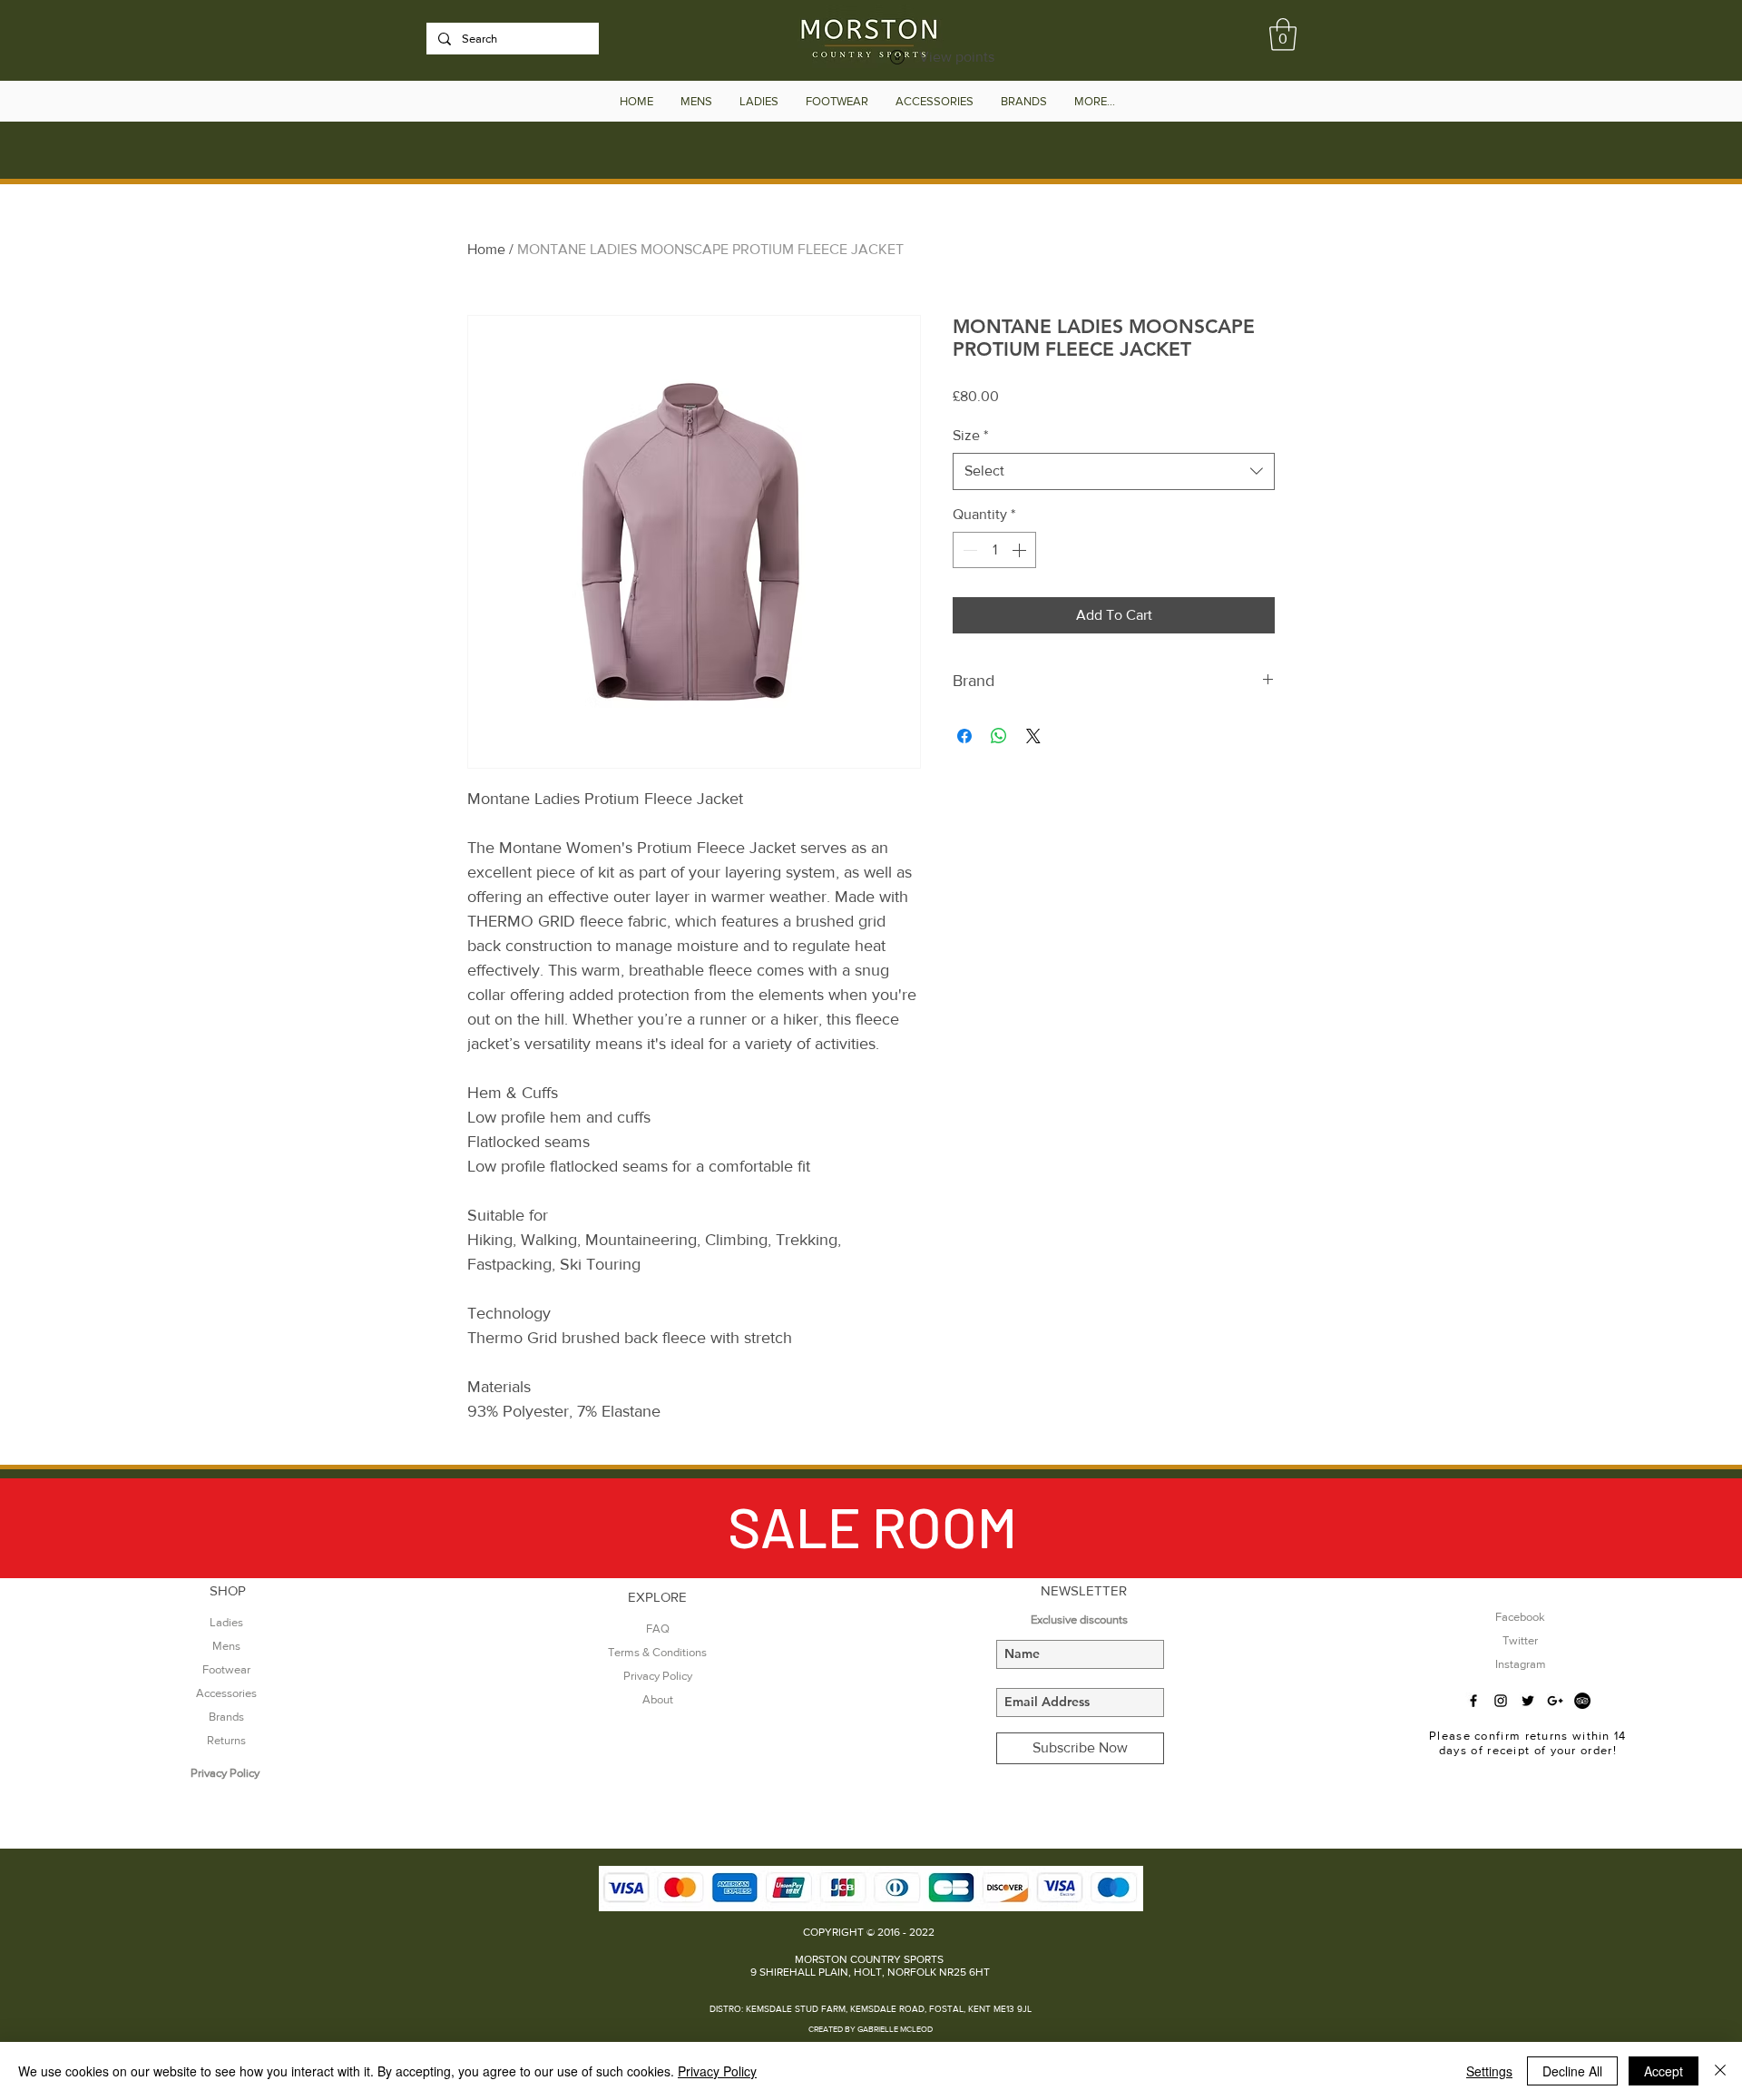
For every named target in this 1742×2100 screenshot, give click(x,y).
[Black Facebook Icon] (1473, 1701)
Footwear (226, 1669)
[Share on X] (1033, 736)
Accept (1664, 2071)
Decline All (1572, 2071)
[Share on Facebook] (964, 736)
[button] (1283, 34)
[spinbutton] (994, 550)
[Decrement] (968, 550)
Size (970, 435)
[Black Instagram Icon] (1501, 1701)
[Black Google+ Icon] (1555, 1701)
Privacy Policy (717, 2071)
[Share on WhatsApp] (999, 736)
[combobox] (1114, 471)
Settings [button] (1489, 2071)
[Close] (1720, 2071)
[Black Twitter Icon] (1528, 1701)
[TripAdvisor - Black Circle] (1582, 1701)
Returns (226, 1740)
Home (486, 249)
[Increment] (1021, 550)
